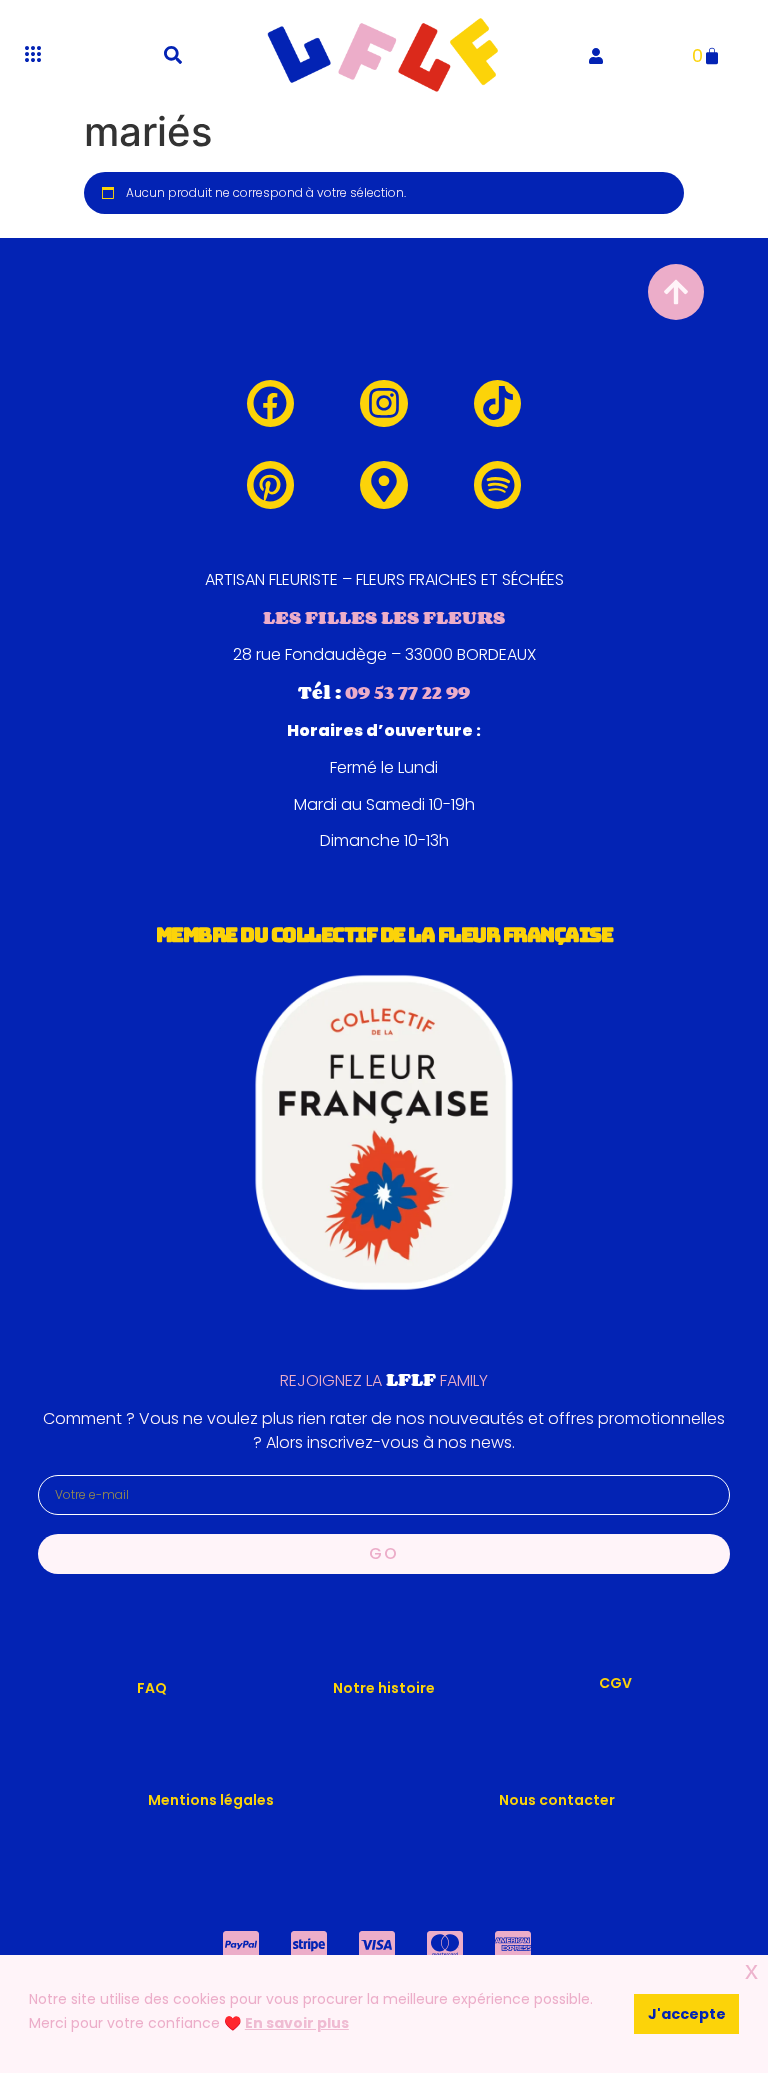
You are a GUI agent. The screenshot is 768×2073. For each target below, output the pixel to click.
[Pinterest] (271, 485)
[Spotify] (498, 485)
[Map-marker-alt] (384, 485)
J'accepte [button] (687, 2014)
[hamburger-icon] (32, 55)
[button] (173, 55)
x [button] (751, 1970)
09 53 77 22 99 (407, 692)
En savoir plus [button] (297, 2023)
